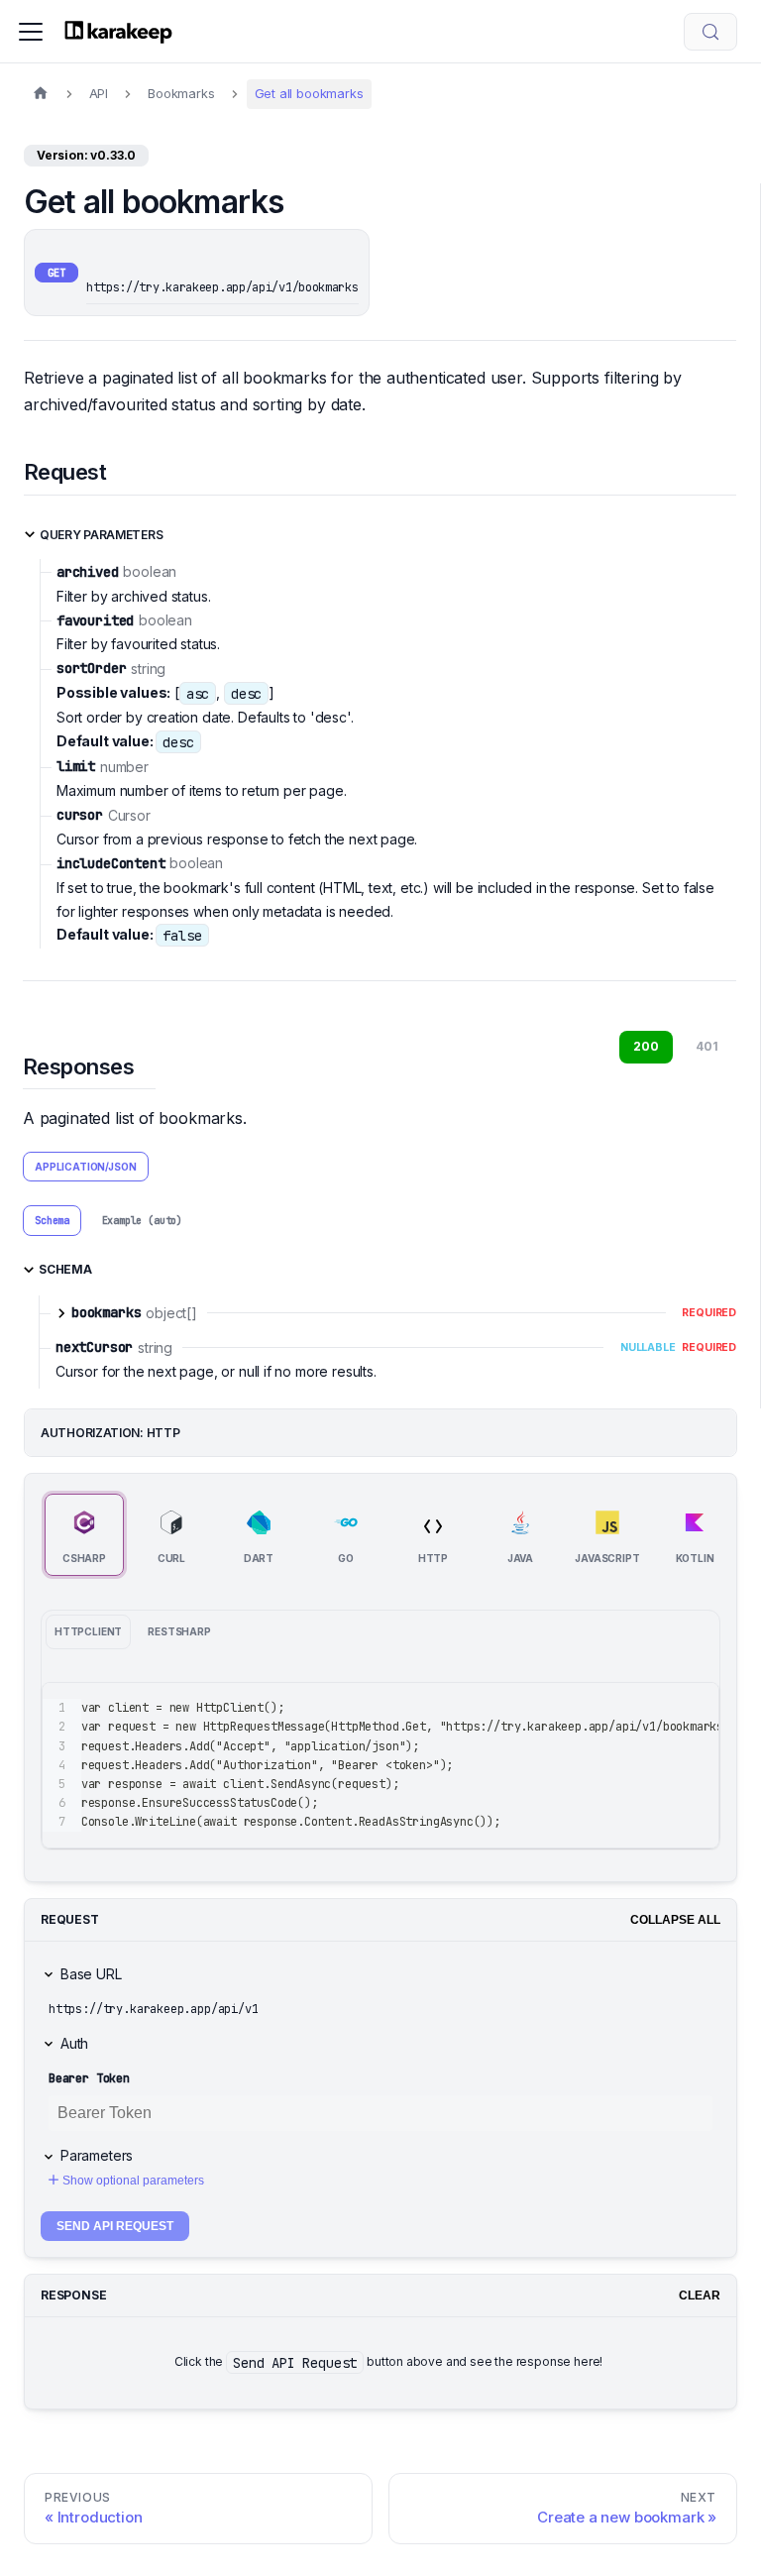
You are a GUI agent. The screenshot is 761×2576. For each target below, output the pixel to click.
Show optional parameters (133, 2181)
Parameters (97, 2155)
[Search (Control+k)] (710, 32)
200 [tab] (646, 1046)
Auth (74, 2043)
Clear (700, 2296)
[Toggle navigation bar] (31, 32)
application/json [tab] (85, 1167)
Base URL (91, 1974)
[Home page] (41, 94)
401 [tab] (707, 1046)
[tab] (52, 1220)
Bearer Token (89, 2078)
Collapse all (675, 1920)
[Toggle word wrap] (659, 1707)
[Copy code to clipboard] (695, 1707)
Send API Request (115, 2226)
